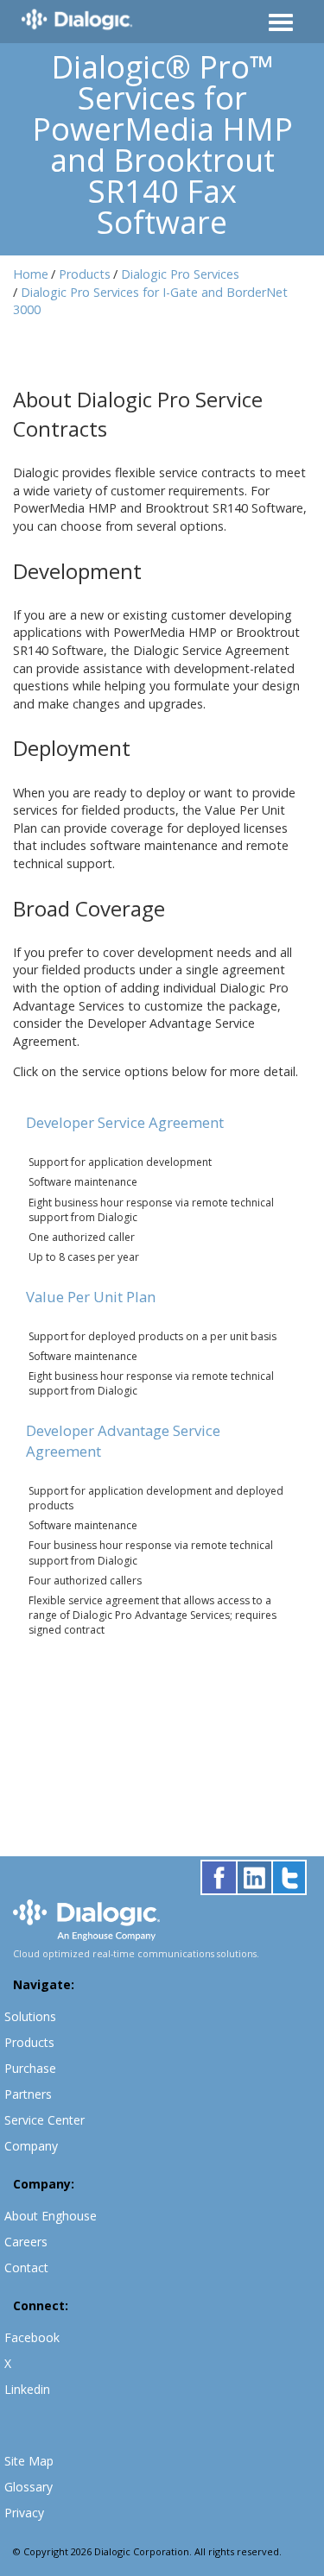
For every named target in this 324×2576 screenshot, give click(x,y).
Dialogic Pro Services (180, 274)
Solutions (30, 2016)
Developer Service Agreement (125, 1122)
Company (31, 2146)
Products (85, 274)
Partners (28, 2094)
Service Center (44, 2120)
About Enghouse (51, 2216)
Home (31, 274)
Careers (26, 2242)
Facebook (32, 2337)
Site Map (29, 2461)
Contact (26, 2267)
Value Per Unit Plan (91, 1297)
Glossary (29, 2487)
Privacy (24, 2513)
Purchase (30, 2068)
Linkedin (27, 2389)
